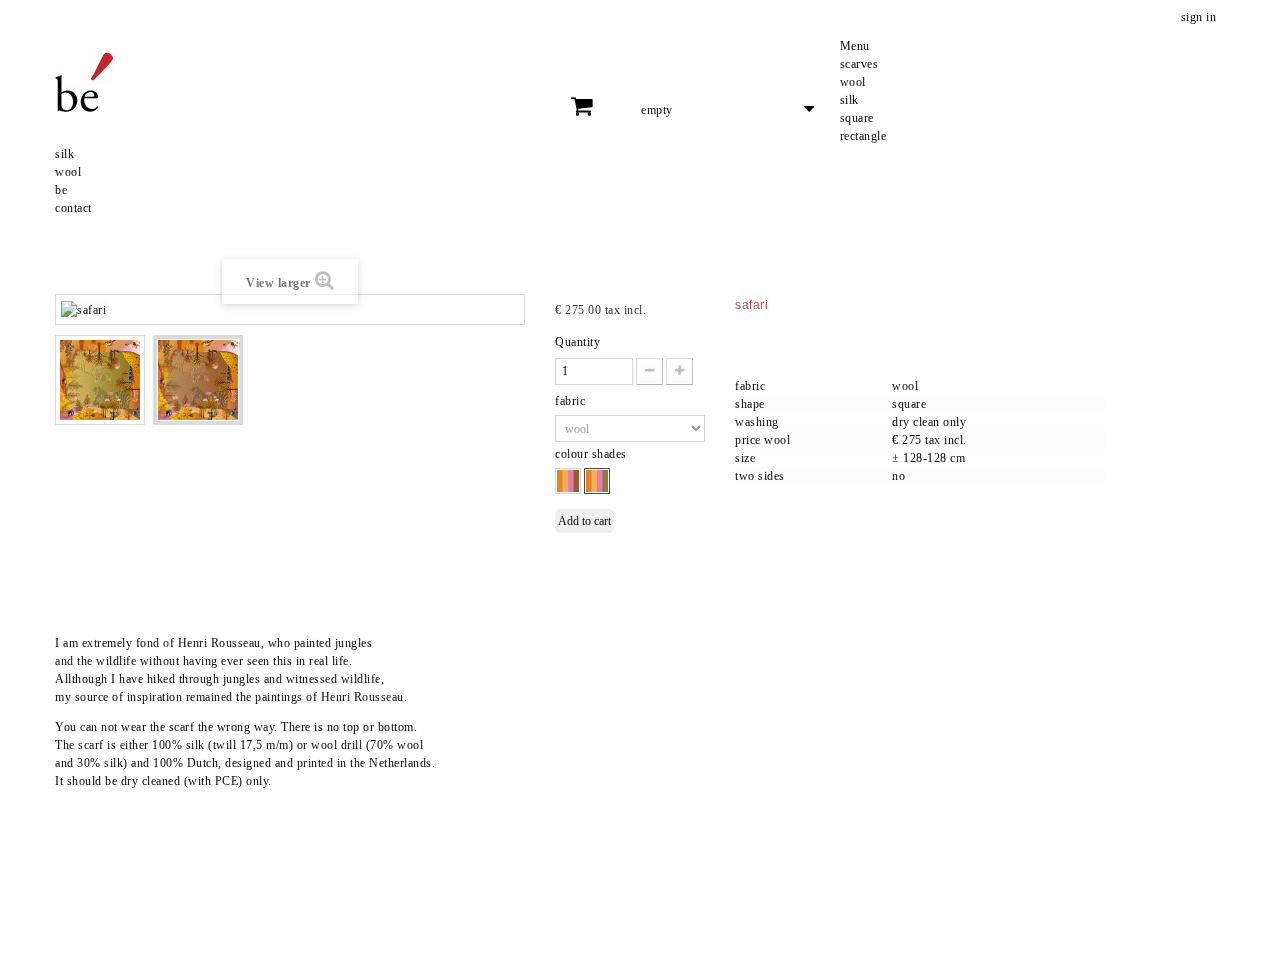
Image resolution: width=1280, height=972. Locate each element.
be (61, 190)
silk (849, 100)
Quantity (577, 342)
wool (853, 82)
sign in (1199, 17)
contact (73, 208)
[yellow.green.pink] (597, 481)
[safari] (100, 380)
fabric (572, 401)
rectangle (863, 136)
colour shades (592, 454)
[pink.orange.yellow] (568, 481)
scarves (859, 64)
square (857, 118)
